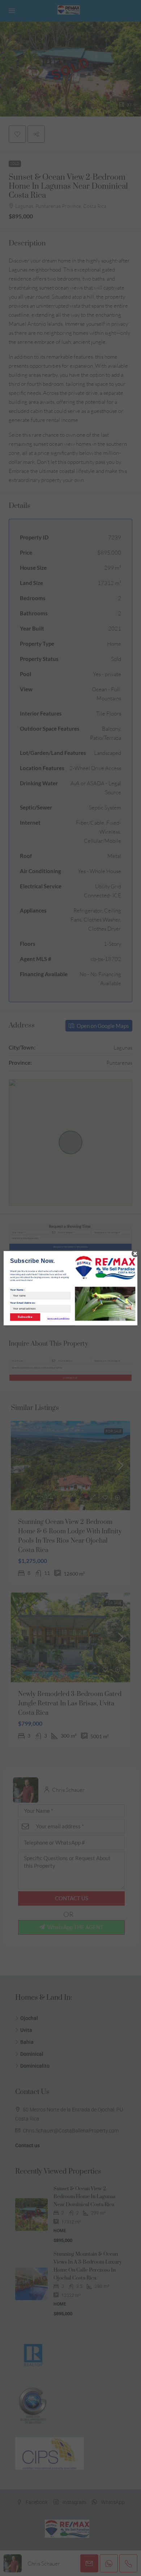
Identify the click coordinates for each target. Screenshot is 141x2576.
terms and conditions (59, 1318)
